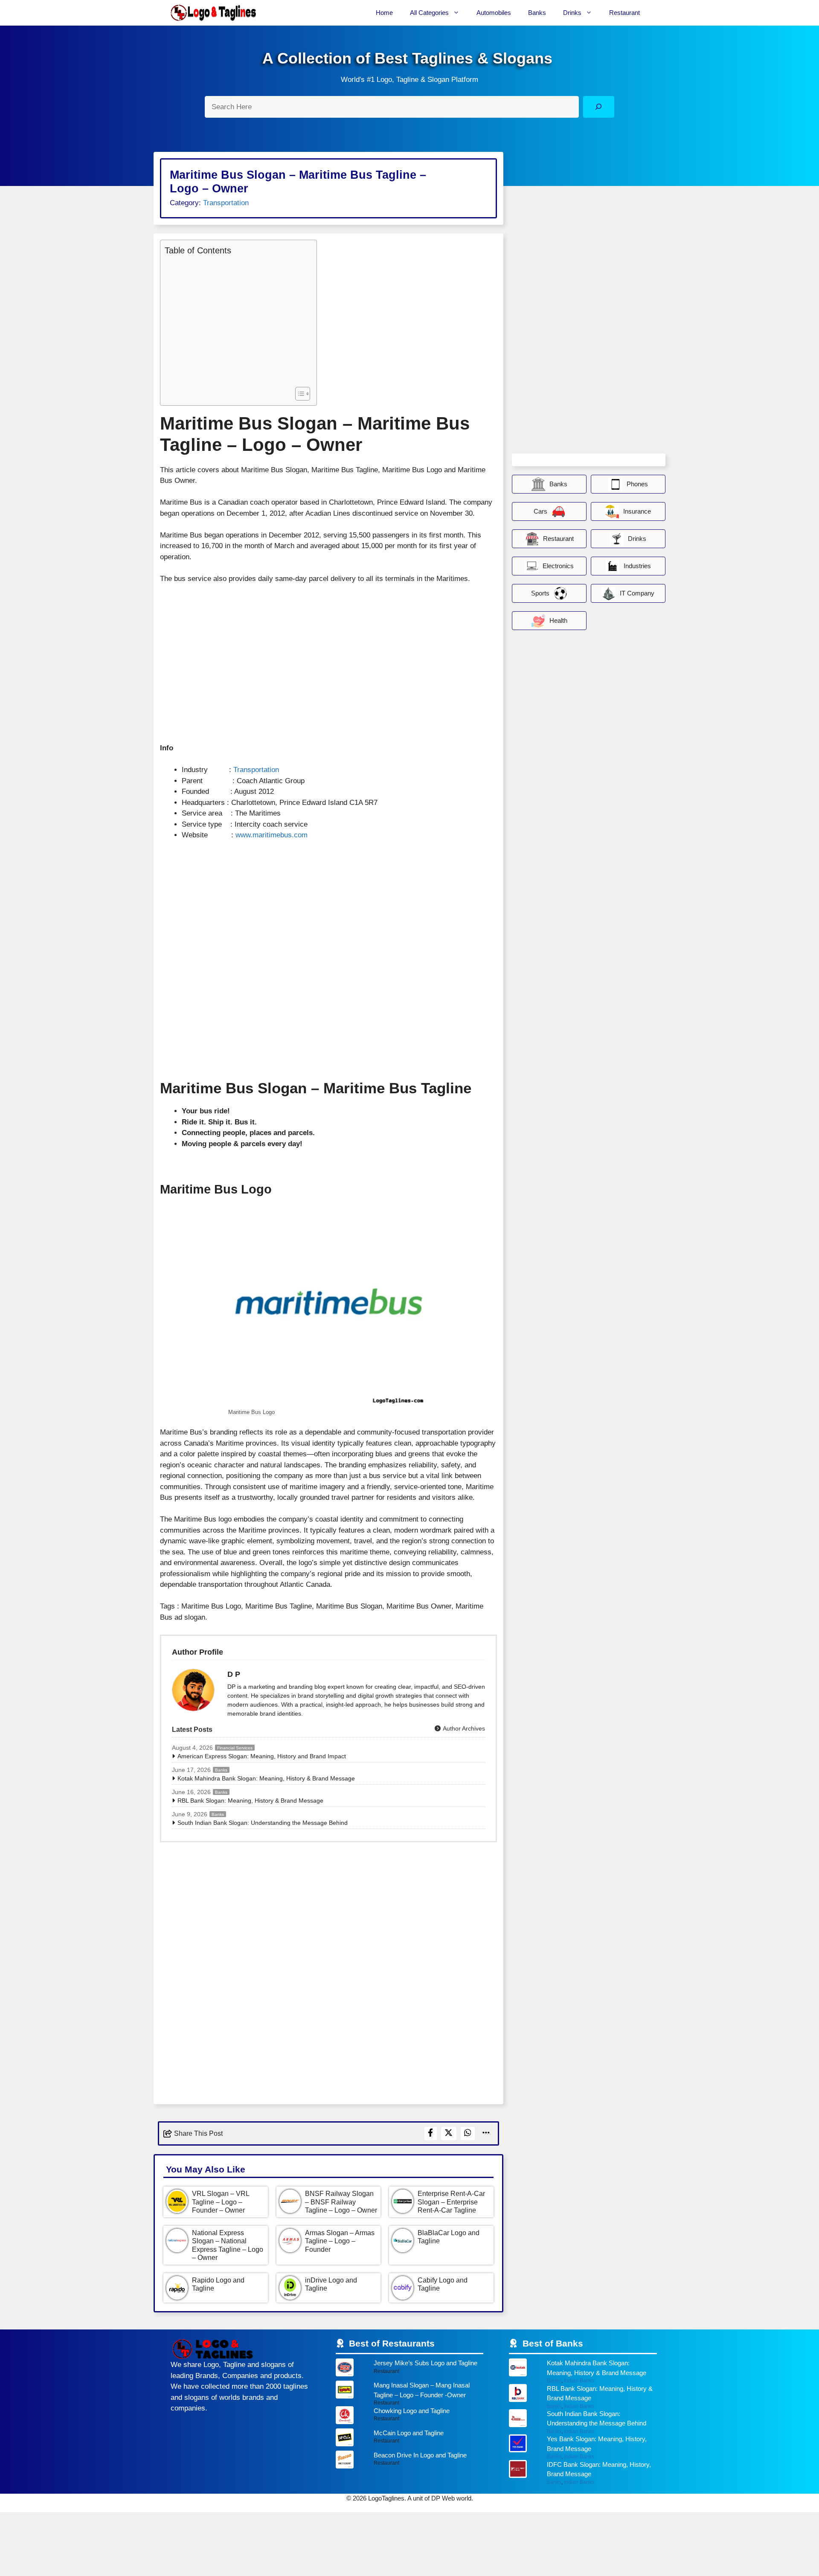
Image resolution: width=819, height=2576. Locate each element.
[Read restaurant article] (410, 2370)
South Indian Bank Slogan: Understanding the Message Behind (263, 1823)
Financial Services (235, 1748)
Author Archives (463, 1728)
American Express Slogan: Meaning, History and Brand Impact (262, 1756)
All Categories (429, 13)
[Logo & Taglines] (213, 13)
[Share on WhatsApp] (468, 2133)
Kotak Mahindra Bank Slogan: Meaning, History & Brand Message (266, 1778)
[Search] (599, 107)
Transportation (226, 203)
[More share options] (486, 2133)
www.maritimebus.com (272, 835)
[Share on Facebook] (431, 2133)
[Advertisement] (236, 320)
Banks (537, 13)
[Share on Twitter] (449, 2133)
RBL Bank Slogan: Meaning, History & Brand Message (250, 1801)
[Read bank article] (583, 2371)
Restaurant (624, 13)
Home (384, 13)
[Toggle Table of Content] (298, 394)
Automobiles (494, 13)
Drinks (572, 13)
